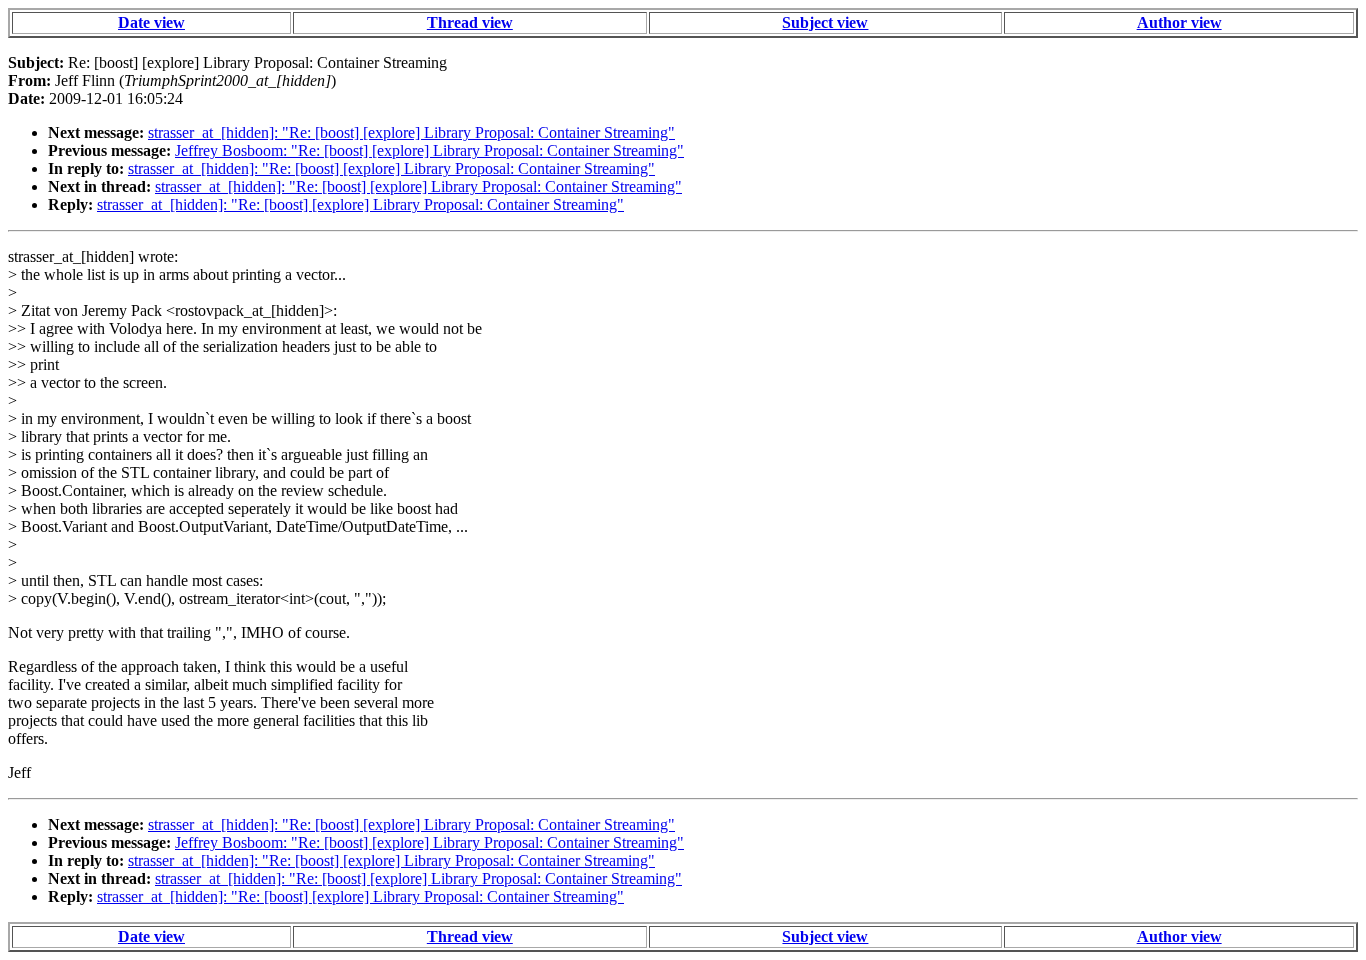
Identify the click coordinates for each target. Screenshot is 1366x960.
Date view (151, 22)
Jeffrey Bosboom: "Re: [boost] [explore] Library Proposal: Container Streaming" (429, 150)
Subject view (825, 22)
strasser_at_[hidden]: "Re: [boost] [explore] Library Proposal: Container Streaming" (411, 132)
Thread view (470, 22)
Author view (1179, 22)
